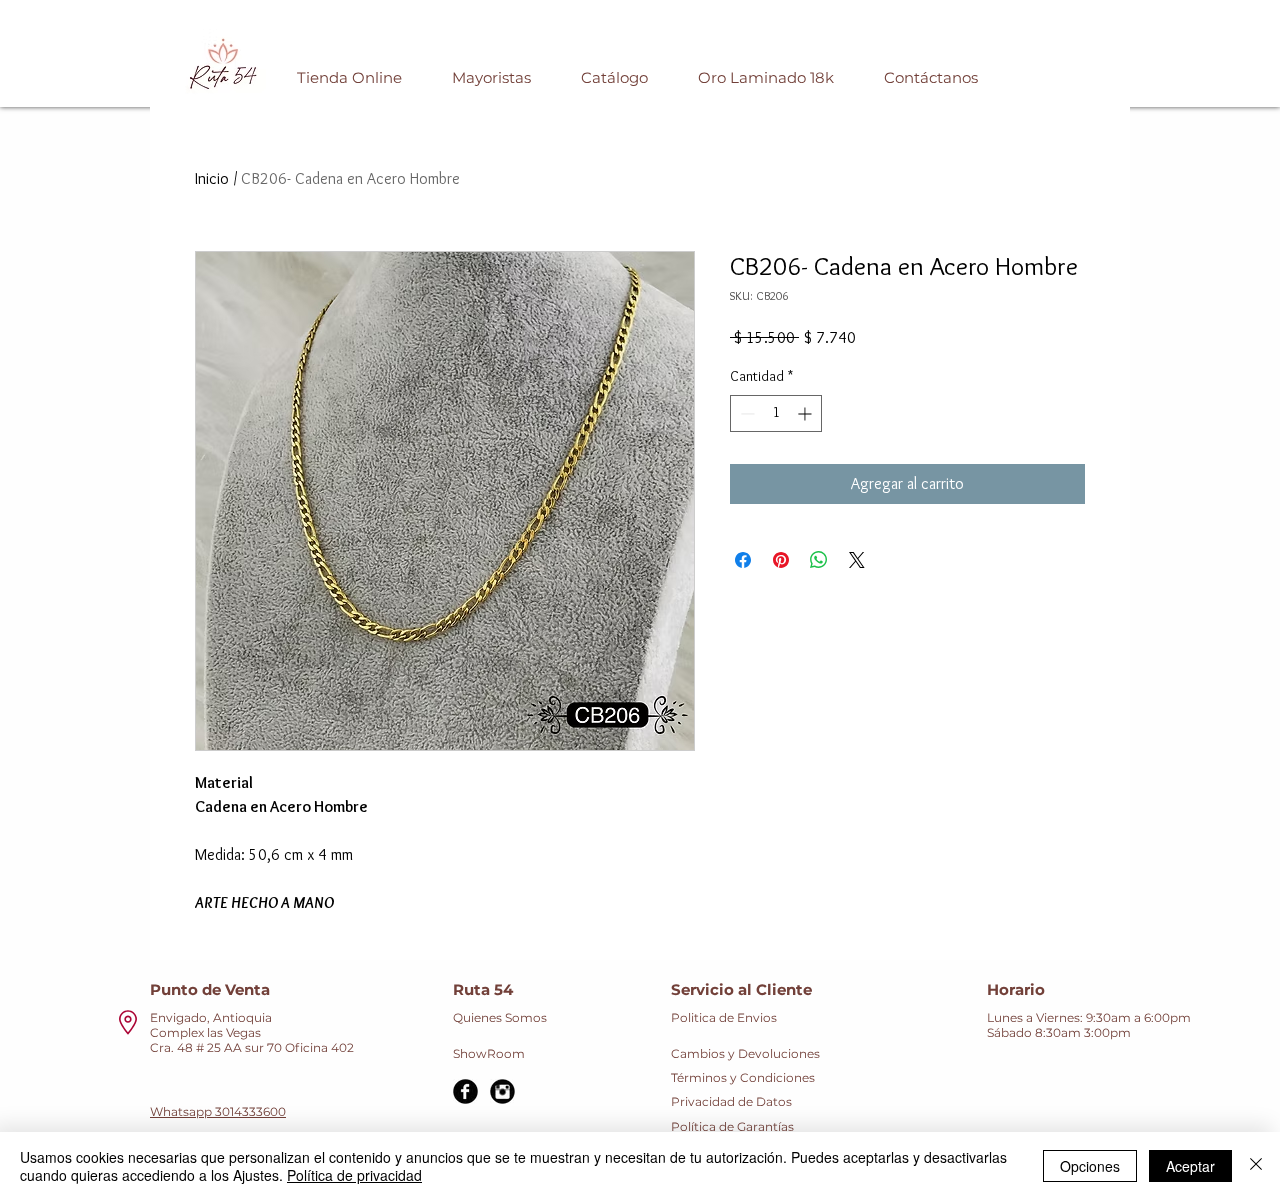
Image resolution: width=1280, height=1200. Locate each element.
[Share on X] (857, 560)
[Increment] (806, 413)
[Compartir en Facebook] (743, 560)
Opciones (1090, 1166)
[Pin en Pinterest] (781, 560)
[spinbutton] (776, 413)
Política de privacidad (354, 1175)
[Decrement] (745, 413)
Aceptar (1190, 1166)
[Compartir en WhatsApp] (819, 560)
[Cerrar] (1256, 1166)
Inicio (212, 178)
